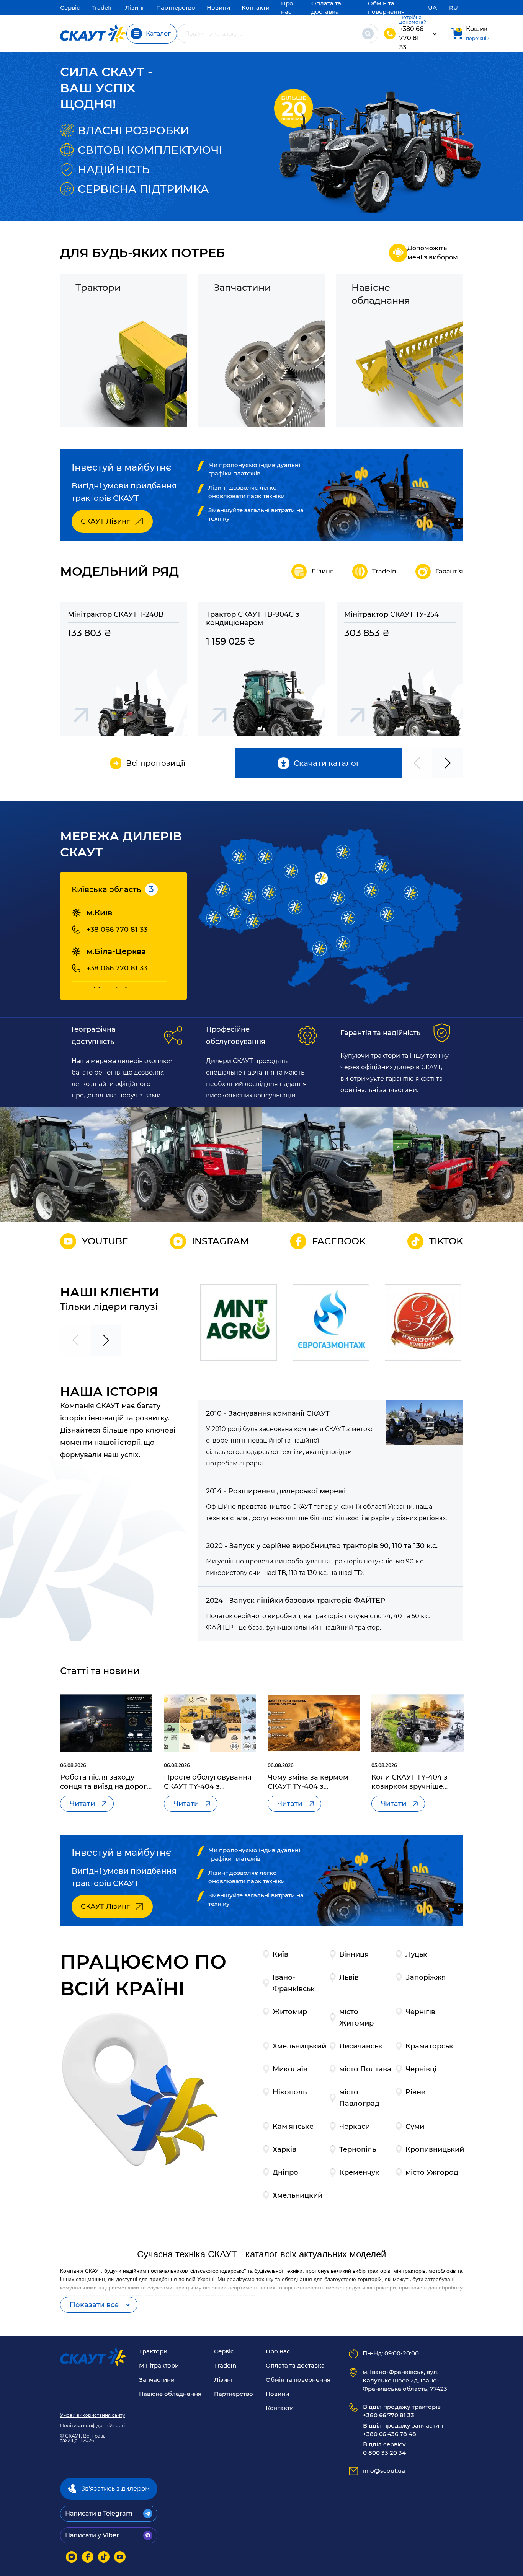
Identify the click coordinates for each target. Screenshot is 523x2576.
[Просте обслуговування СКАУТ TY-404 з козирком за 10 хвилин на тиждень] (210, 1723)
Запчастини (157, 2380)
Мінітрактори (159, 2365)
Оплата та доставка (295, 2365)
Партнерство (176, 7)
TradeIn (103, 7)
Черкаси (355, 2127)
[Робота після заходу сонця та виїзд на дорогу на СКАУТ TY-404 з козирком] (106, 1723)
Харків (284, 2149)
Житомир (290, 2012)
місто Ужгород (432, 2172)
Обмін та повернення (298, 2380)
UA (432, 7)
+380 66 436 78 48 (403, 2430)
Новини (218, 7)
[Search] (368, 34)
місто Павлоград (359, 2098)
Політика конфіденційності (92, 2426)
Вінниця (354, 1954)
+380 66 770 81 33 (411, 38)
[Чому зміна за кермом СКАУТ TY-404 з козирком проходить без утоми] (314, 1723)
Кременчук (359, 2172)
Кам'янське (293, 2127)
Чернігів (420, 2012)
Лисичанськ (361, 2046)
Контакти (256, 7)
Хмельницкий (297, 2195)
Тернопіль (358, 2149)
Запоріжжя (426, 1977)
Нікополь (290, 2092)
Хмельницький (299, 2046)
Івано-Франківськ (294, 1983)
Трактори (153, 2351)
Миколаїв (290, 2069)
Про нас (278, 2351)
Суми (415, 2127)
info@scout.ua (384, 2471)
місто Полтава (365, 2069)
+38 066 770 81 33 (117, 930)
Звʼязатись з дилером (116, 2489)
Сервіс (70, 7)
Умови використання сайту (93, 2415)
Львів (349, 1977)
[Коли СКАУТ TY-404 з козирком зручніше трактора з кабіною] (418, 1723)
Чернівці (421, 2069)
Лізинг (135, 7)
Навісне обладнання (170, 2394)
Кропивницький (435, 2149)
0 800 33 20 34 (384, 2448)
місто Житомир (356, 2017)
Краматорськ (429, 2046)
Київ (280, 1954)
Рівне (415, 2092)
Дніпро (285, 2172)
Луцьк (416, 1954)
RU (454, 7)
